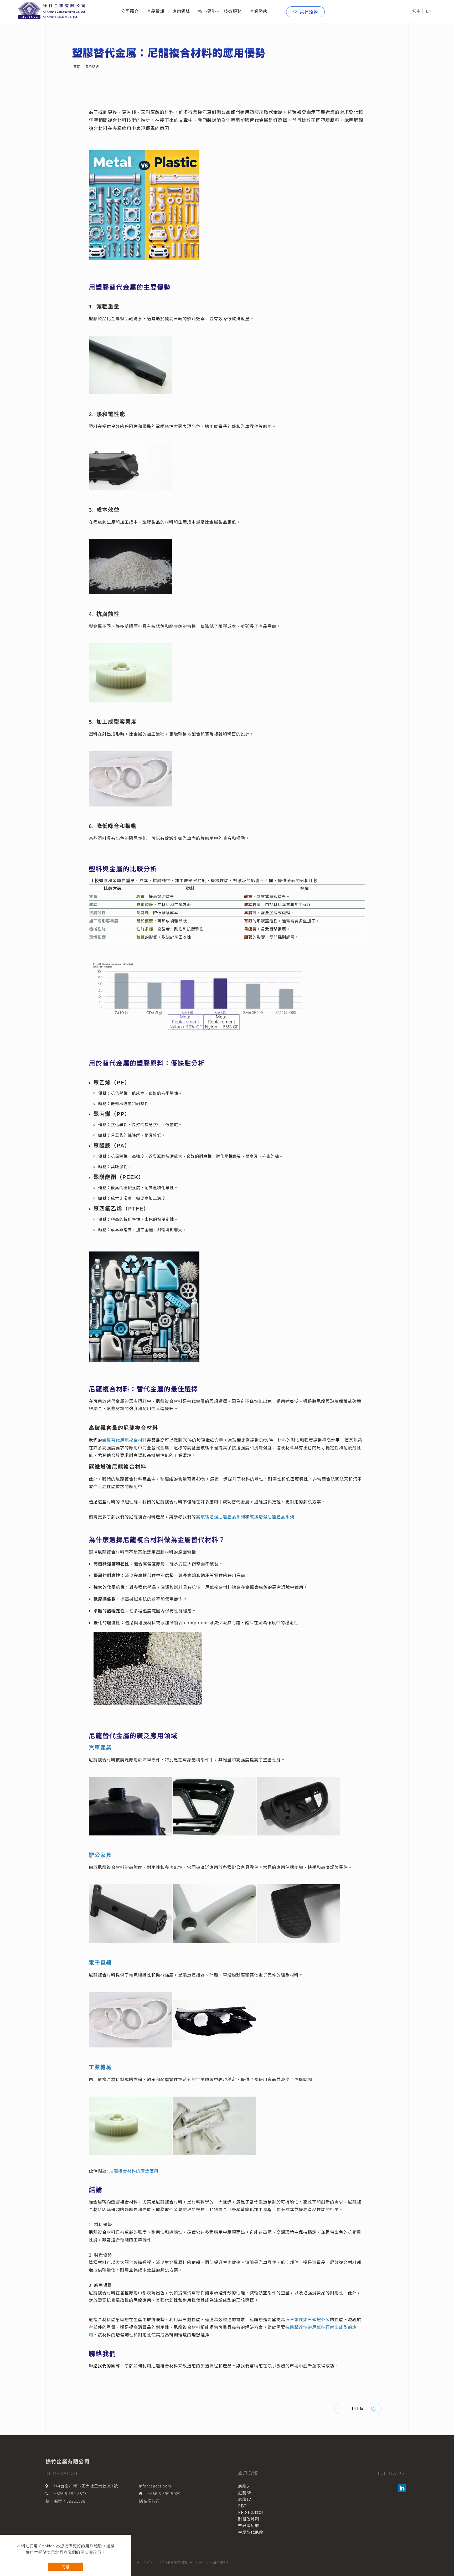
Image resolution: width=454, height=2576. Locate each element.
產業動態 (259, 11)
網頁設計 (223, 2562)
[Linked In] (403, 2488)
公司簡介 (130, 11)
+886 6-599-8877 (70, 2493)
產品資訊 (156, 11)
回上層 (358, 2408)
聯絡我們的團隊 (104, 2366)
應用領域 (181, 11)
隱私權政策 (91, 2552)
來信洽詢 (309, 12)
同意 (66, 2567)
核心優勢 (207, 11)
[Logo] (53, 10)
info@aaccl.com (155, 2486)
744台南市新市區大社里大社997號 (86, 2486)
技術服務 (233, 11)
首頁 (77, 66)
